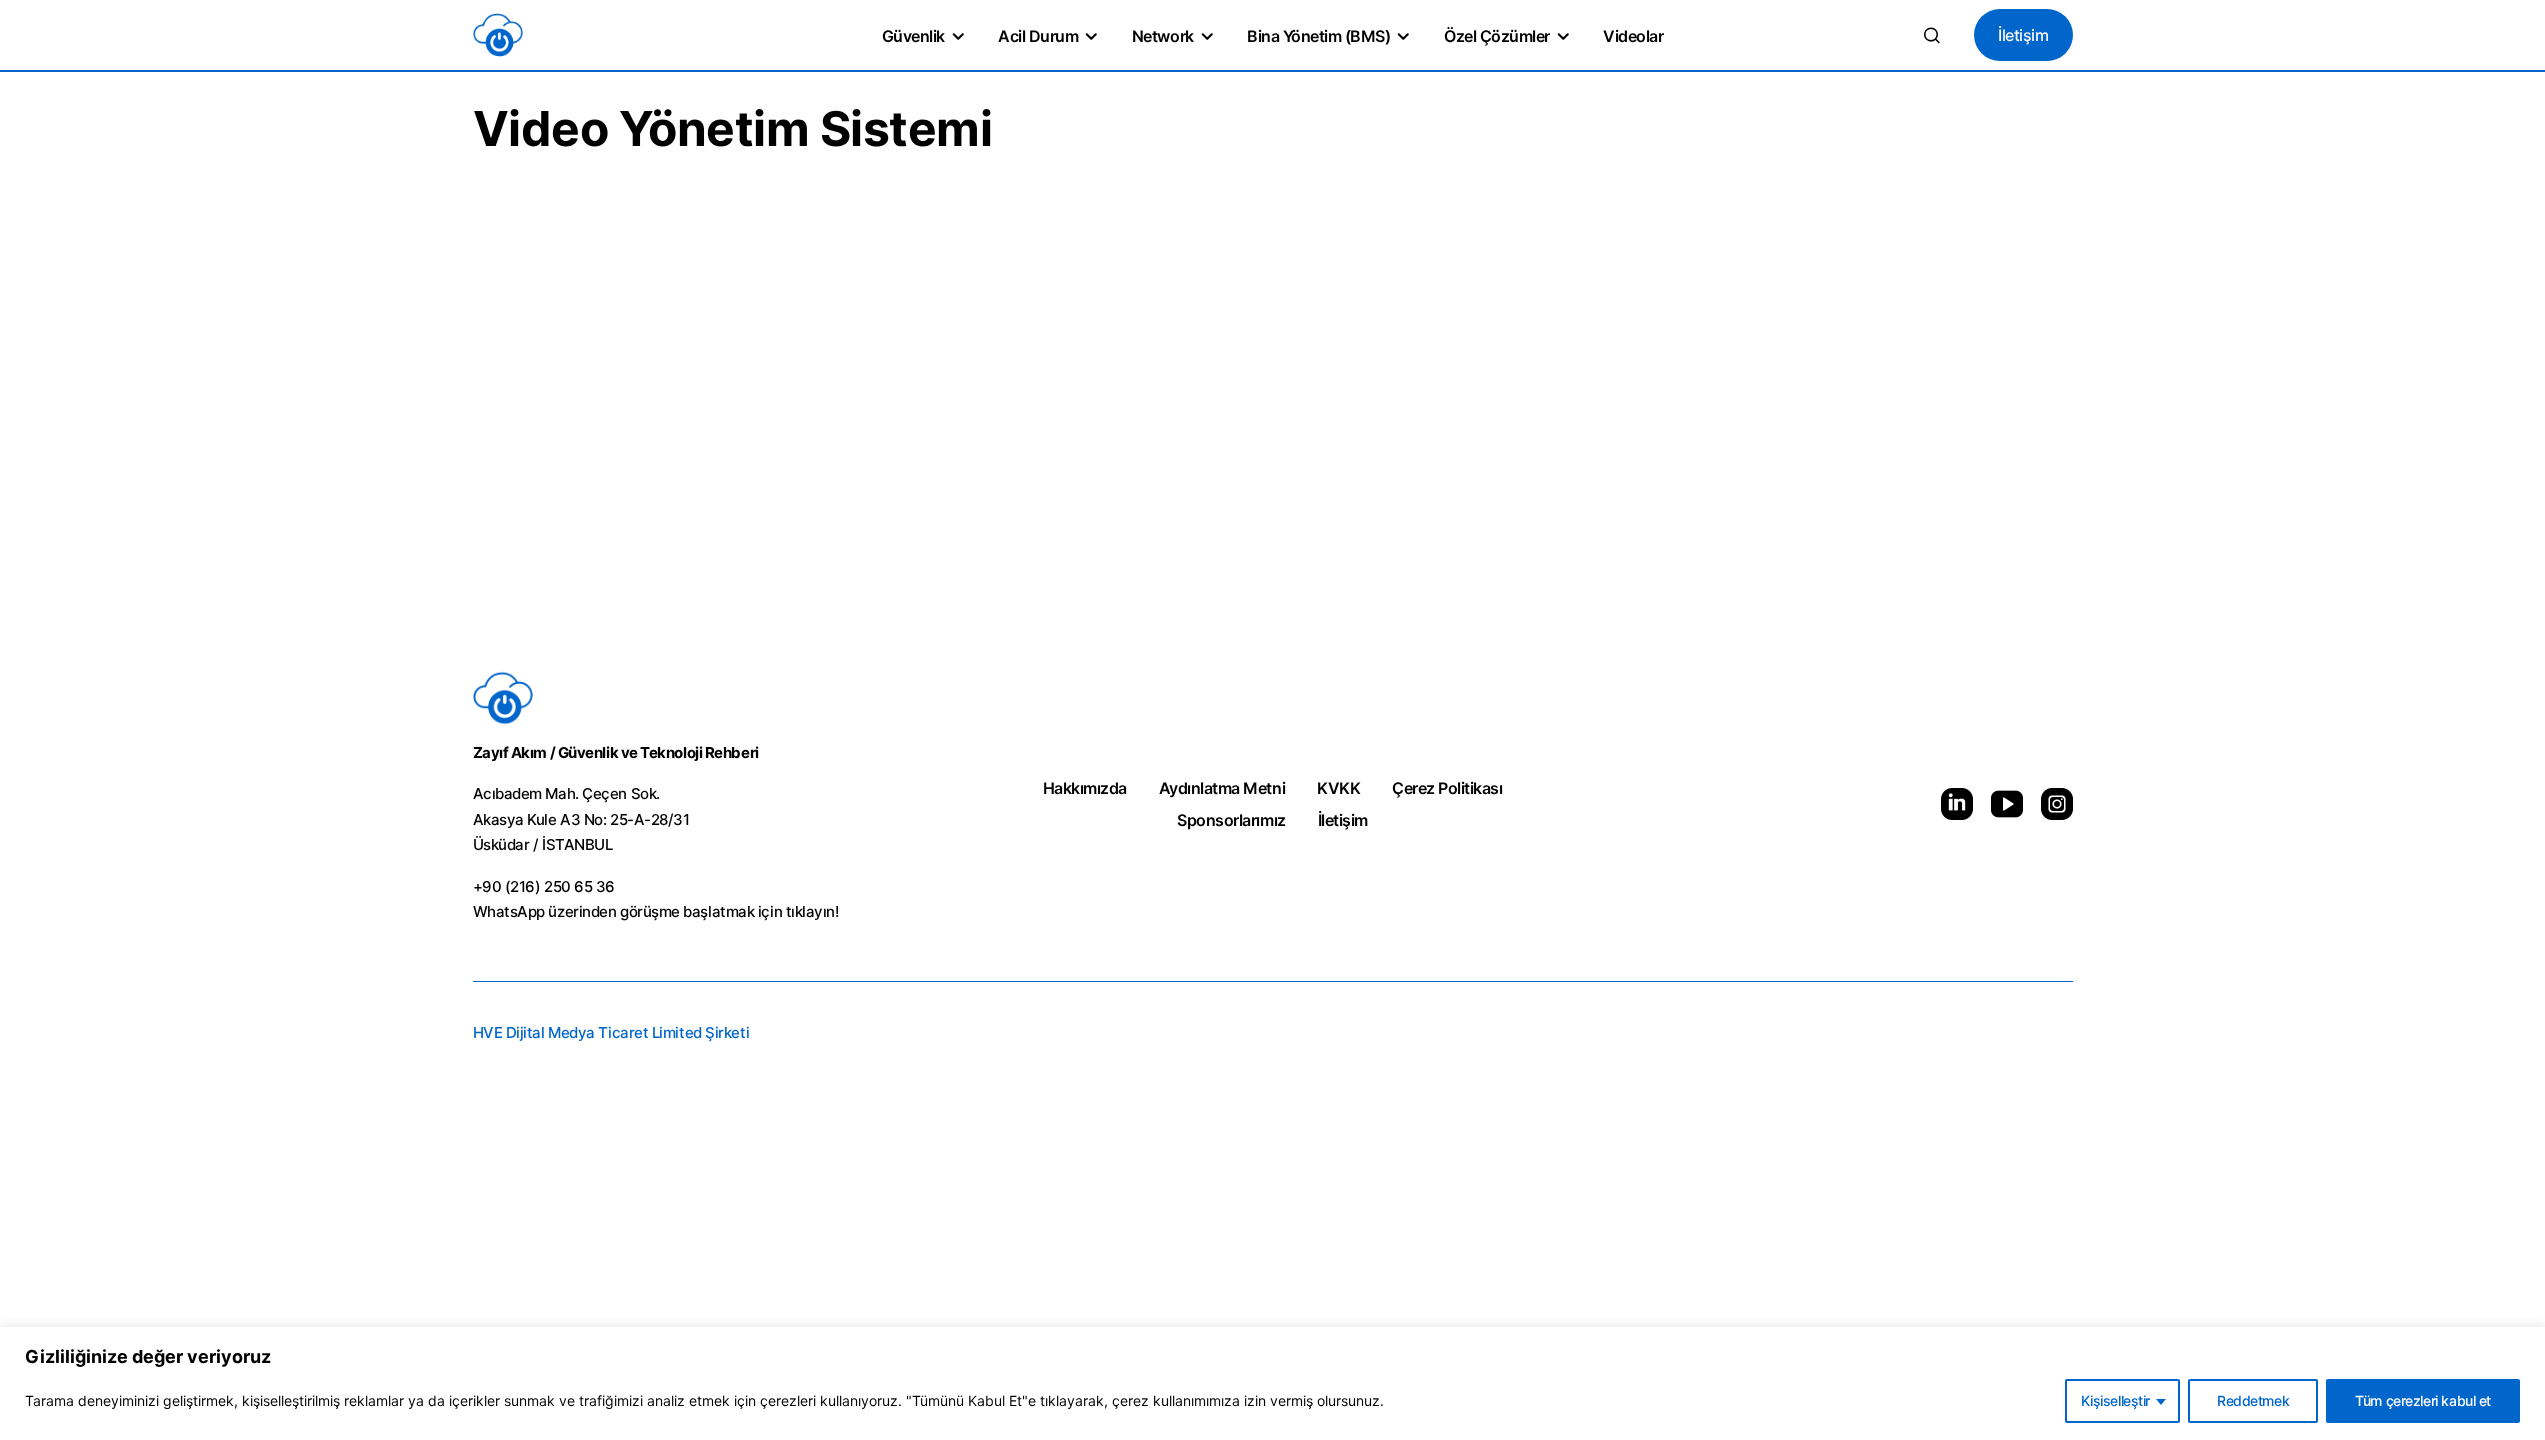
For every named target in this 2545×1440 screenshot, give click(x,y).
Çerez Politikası (1447, 788)
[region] (1272, 1383)
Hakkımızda (1085, 788)
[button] (1932, 35)
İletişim (2023, 35)
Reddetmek (2253, 1400)
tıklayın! (812, 911)
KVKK (1338, 788)
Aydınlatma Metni (1222, 788)
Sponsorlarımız (1231, 820)
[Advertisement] (1273, 464)
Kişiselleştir (2115, 1400)
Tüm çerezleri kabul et (2423, 1400)
